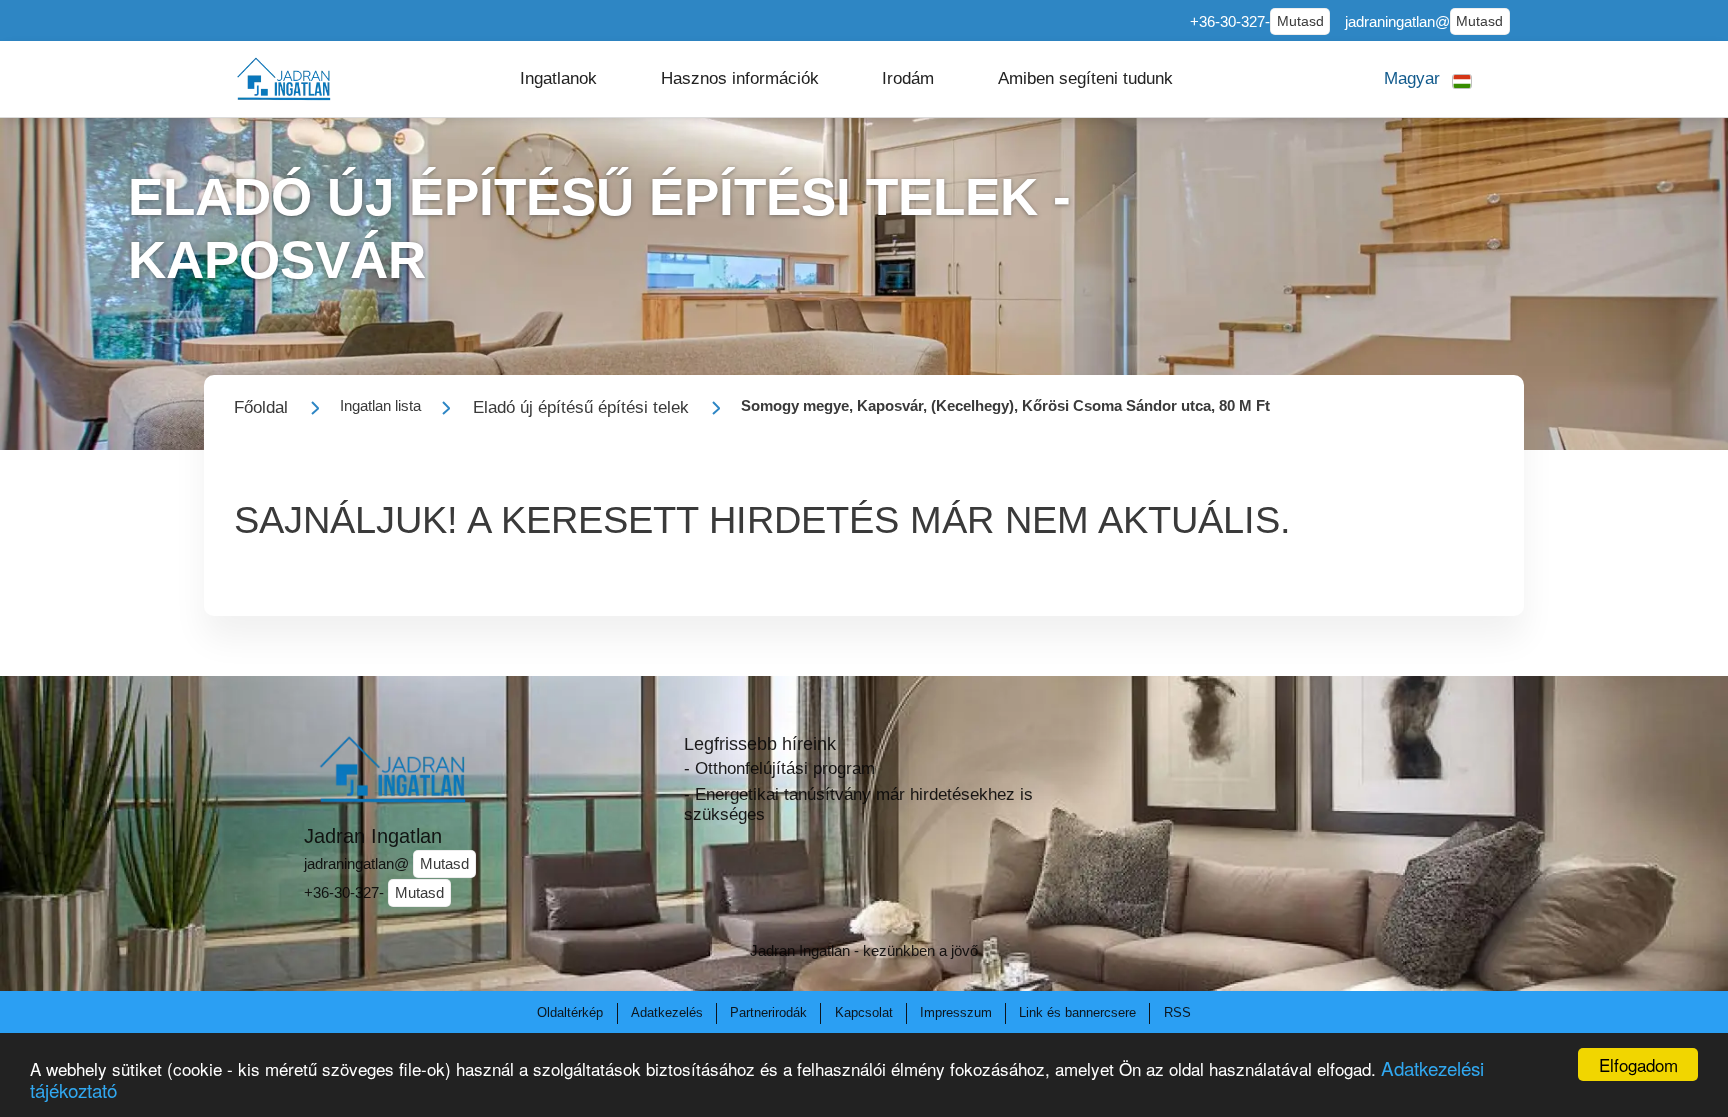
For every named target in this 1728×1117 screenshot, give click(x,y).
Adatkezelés (667, 1012)
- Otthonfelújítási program (779, 768)
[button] (558, 79)
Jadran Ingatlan (373, 836)
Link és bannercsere (1077, 1012)
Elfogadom (1638, 1064)
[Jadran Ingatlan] (283, 78)
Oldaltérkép (570, 1012)
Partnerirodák (768, 1012)
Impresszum (956, 1012)
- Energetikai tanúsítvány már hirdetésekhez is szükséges (858, 804)
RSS (1177, 1012)
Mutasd (1300, 21)
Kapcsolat (864, 1012)
